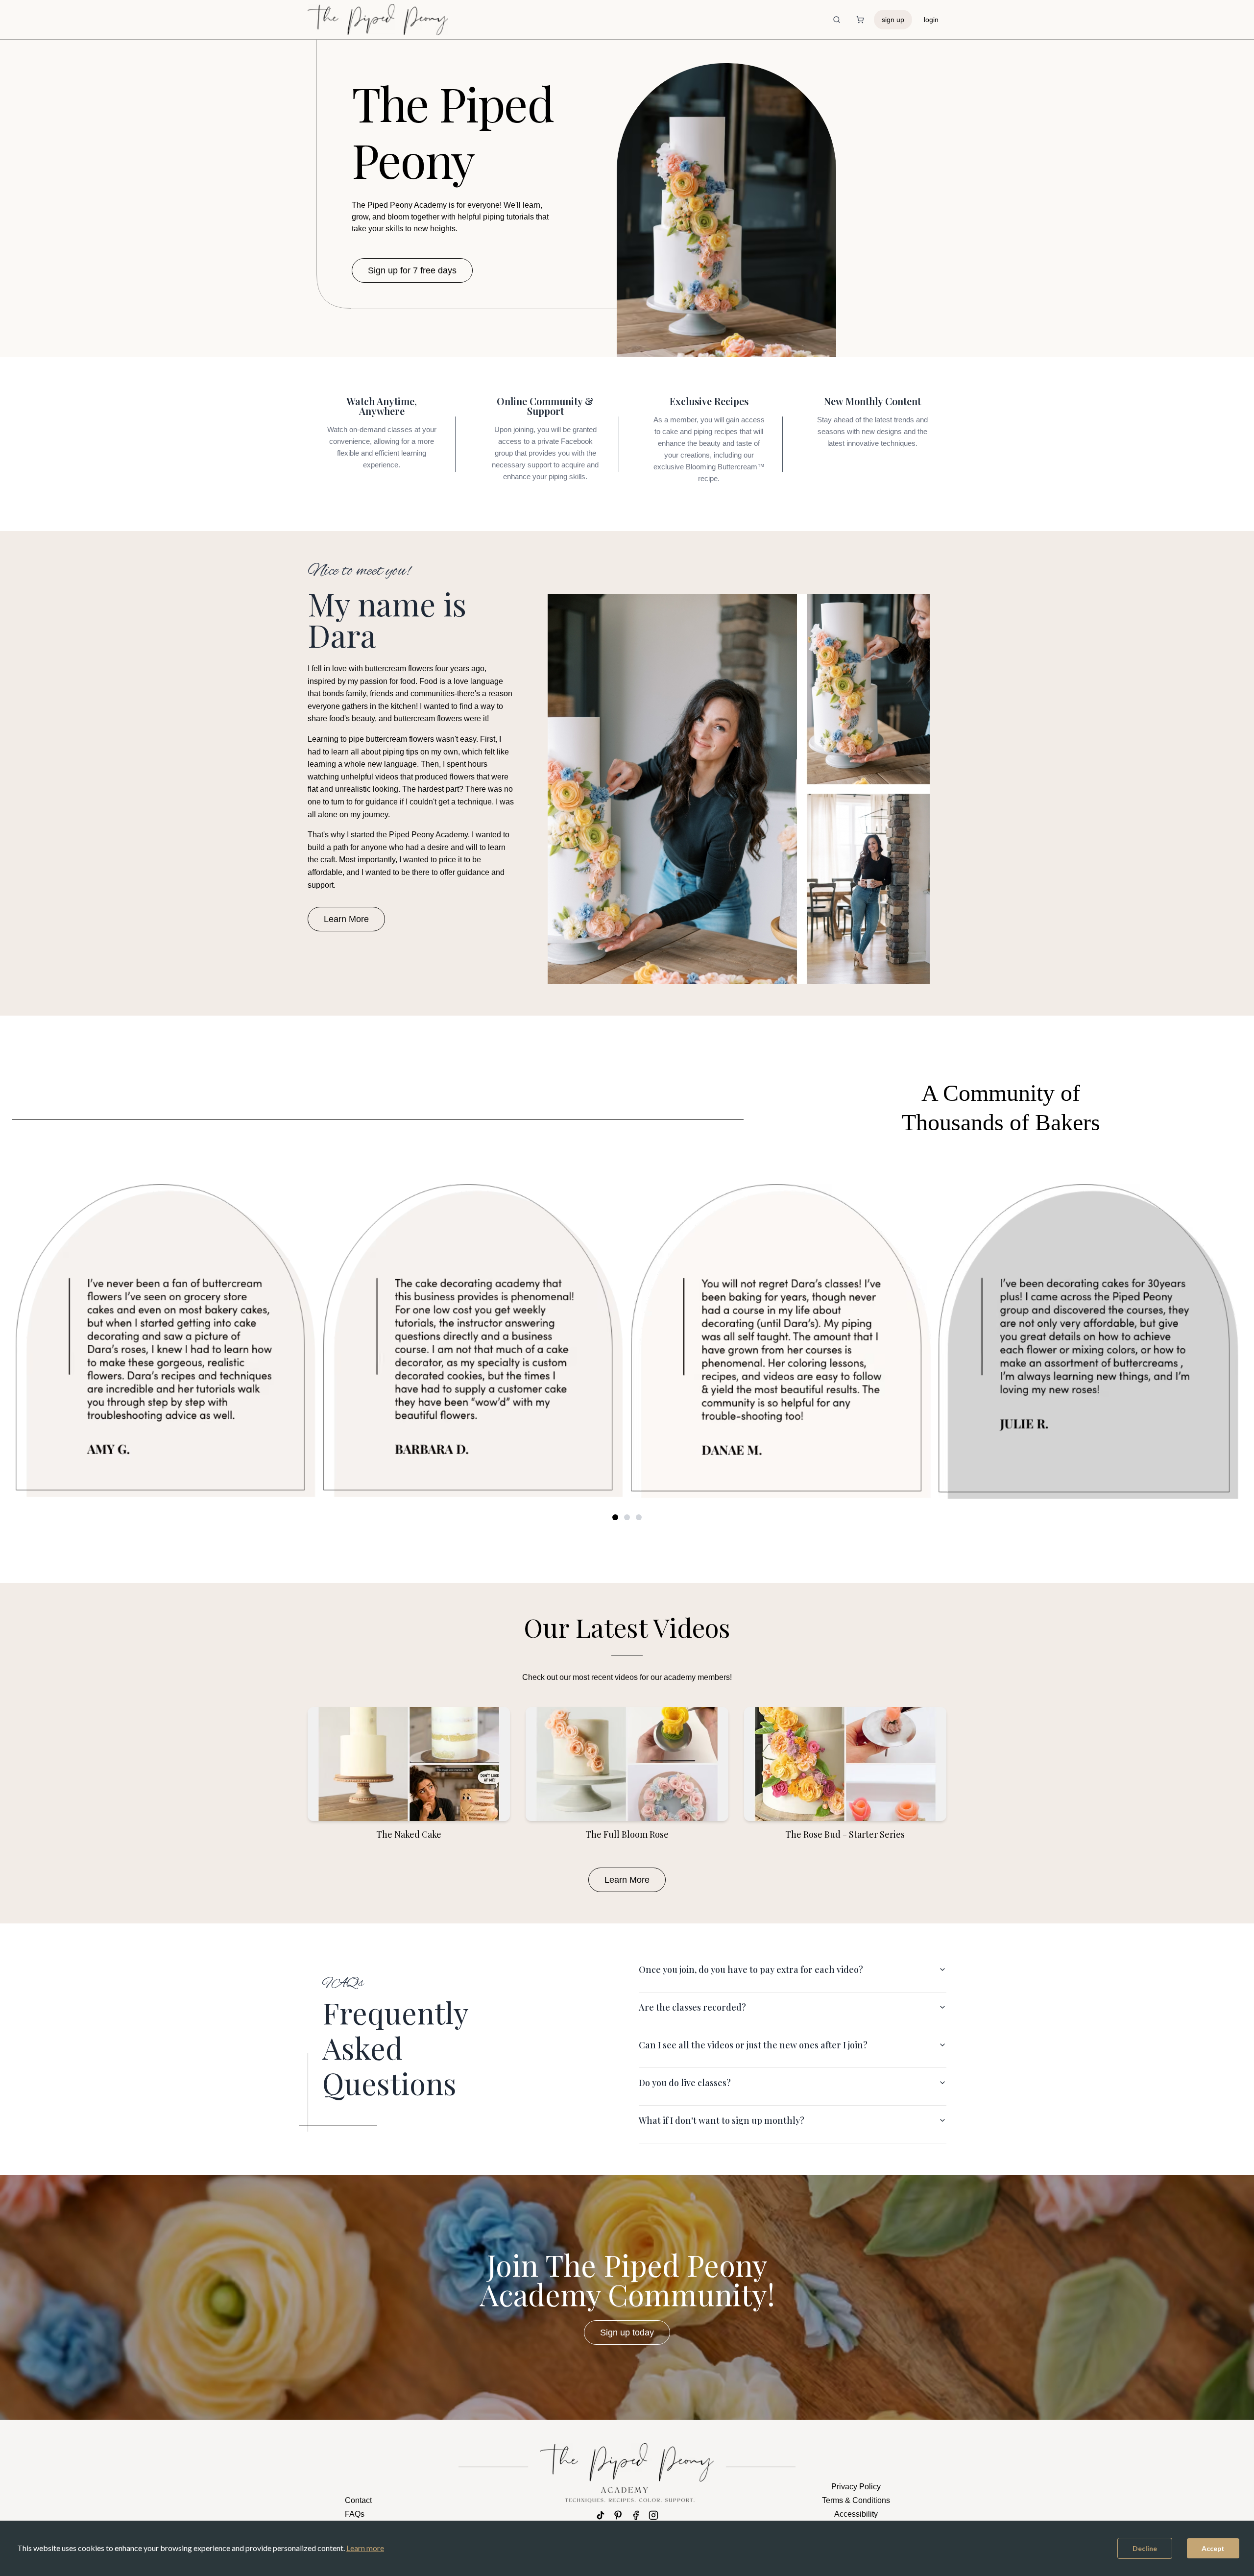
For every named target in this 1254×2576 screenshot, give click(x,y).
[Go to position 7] (639, 1517)
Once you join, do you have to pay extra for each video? (751, 1969)
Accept (1213, 2548)
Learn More (346, 919)
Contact (358, 2500)
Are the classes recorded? (692, 2007)
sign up (893, 20)
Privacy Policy (856, 2487)
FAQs (355, 2514)
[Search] (837, 20)
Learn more (365, 2548)
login (931, 20)
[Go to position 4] (627, 1517)
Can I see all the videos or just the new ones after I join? (753, 2045)
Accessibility (856, 2514)
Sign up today (627, 2333)
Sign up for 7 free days (412, 270)
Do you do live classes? (685, 2083)
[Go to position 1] (615, 1517)
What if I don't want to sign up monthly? (722, 2120)
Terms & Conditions (856, 2500)
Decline (1145, 2548)
